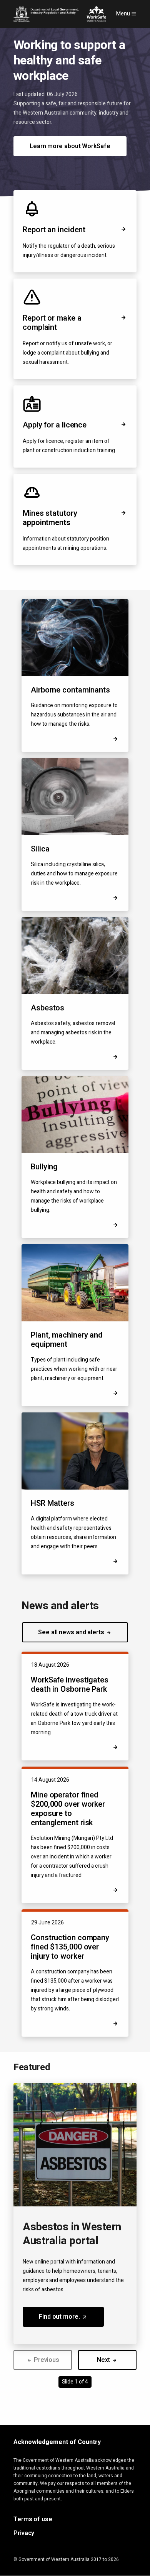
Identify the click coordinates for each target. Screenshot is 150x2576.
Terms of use (33, 2520)
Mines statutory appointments (50, 518)
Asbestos (47, 1008)
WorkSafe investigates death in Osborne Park (70, 1685)
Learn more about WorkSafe (70, 146)
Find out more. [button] (71, 2319)
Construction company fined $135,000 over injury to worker (70, 1947)
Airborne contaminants (70, 690)
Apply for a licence (55, 425)
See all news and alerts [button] (72, 1632)
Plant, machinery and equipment (67, 1340)
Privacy (24, 2534)
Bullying (44, 1167)
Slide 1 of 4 (75, 2382)
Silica (40, 849)
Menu (124, 14)
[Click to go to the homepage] (60, 14)
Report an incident (54, 230)
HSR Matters (52, 1504)
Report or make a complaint (52, 323)
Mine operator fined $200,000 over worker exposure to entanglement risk (68, 1809)
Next (104, 2360)
